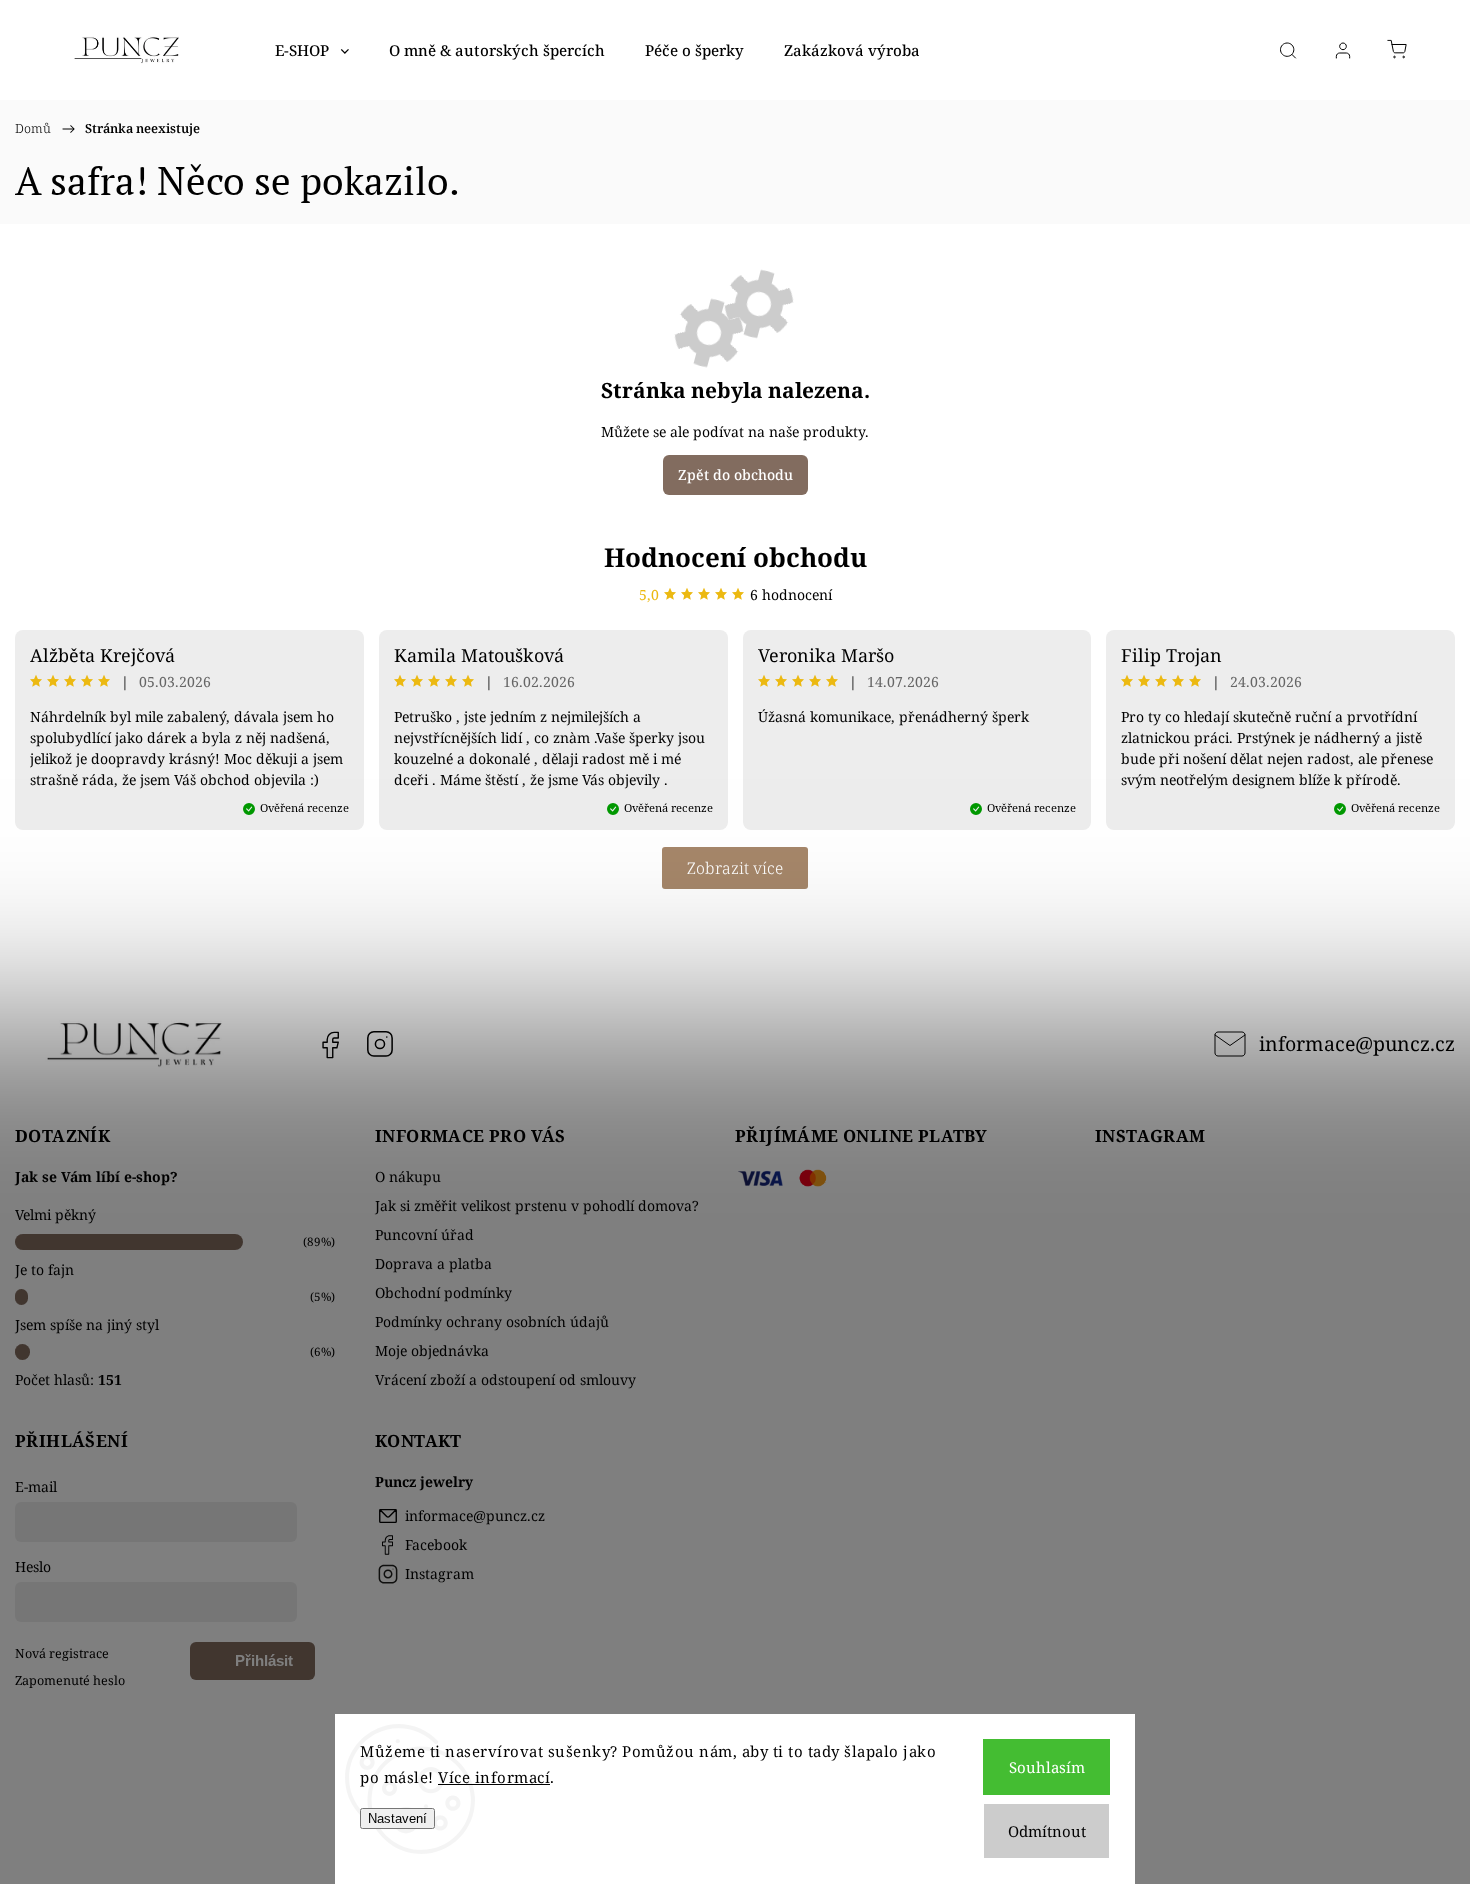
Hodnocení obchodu (735, 557)
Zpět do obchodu (735, 474)
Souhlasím (1047, 1767)
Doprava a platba (433, 1263)
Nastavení (397, 1818)
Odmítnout (1047, 1831)
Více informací (494, 1777)
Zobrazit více (735, 868)
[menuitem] (312, 50)
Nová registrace (62, 1653)
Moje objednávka (432, 1350)
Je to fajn (44, 1269)
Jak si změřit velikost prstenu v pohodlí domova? (537, 1205)
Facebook (330, 1044)
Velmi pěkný (55, 1214)
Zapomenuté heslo (70, 1680)
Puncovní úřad (424, 1234)
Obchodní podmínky (443, 1292)
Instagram (380, 1044)
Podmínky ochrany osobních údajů (492, 1321)
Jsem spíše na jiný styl (87, 1324)
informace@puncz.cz (1357, 1043)
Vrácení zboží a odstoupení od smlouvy (505, 1379)
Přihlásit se (264, 1666)
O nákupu (408, 1176)
